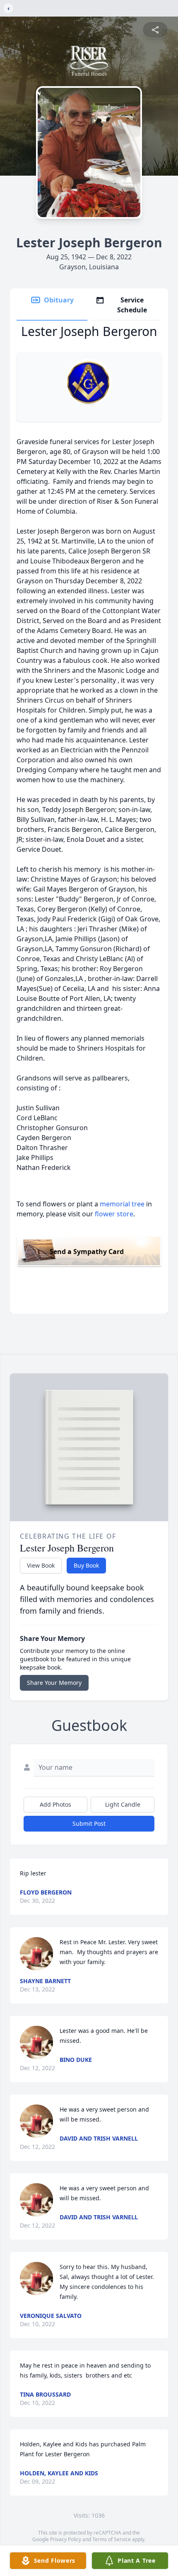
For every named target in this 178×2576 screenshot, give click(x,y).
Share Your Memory (54, 1683)
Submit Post (89, 1823)
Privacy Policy (66, 2539)
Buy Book (86, 1565)
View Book (41, 1565)
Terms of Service (112, 2539)
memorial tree (122, 1204)
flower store (114, 1214)
